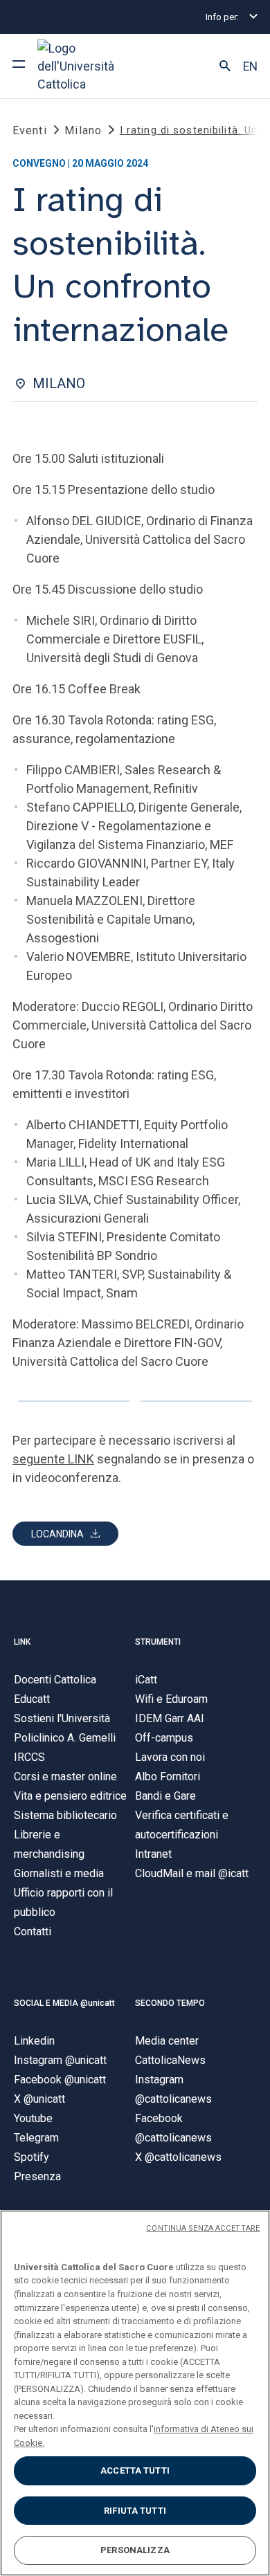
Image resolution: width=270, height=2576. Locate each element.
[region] (135, 2393)
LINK (22, 1642)
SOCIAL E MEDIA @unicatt (64, 2003)
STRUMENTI (158, 1642)
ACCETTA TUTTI (135, 2470)
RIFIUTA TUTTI (135, 2511)
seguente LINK (53, 1459)
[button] (225, 66)
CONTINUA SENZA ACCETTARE (203, 2228)
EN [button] (250, 66)
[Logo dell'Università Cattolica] (89, 66)
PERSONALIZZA (135, 2550)
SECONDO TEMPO (170, 2003)
